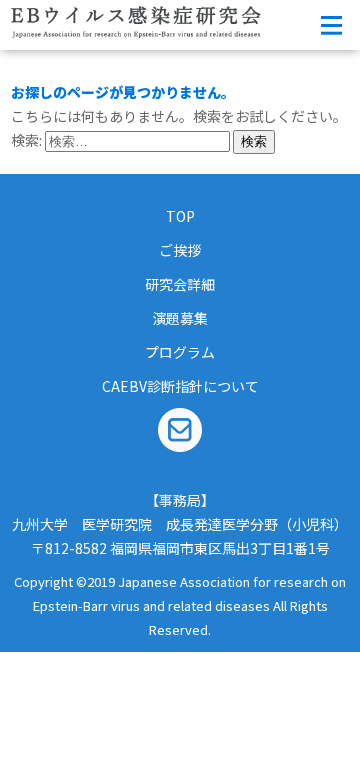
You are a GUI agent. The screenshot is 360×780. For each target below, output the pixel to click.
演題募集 (180, 318)
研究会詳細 (180, 284)
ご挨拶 (180, 250)
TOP (180, 216)
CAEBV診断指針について (180, 386)
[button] (331, 25)
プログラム (180, 352)
